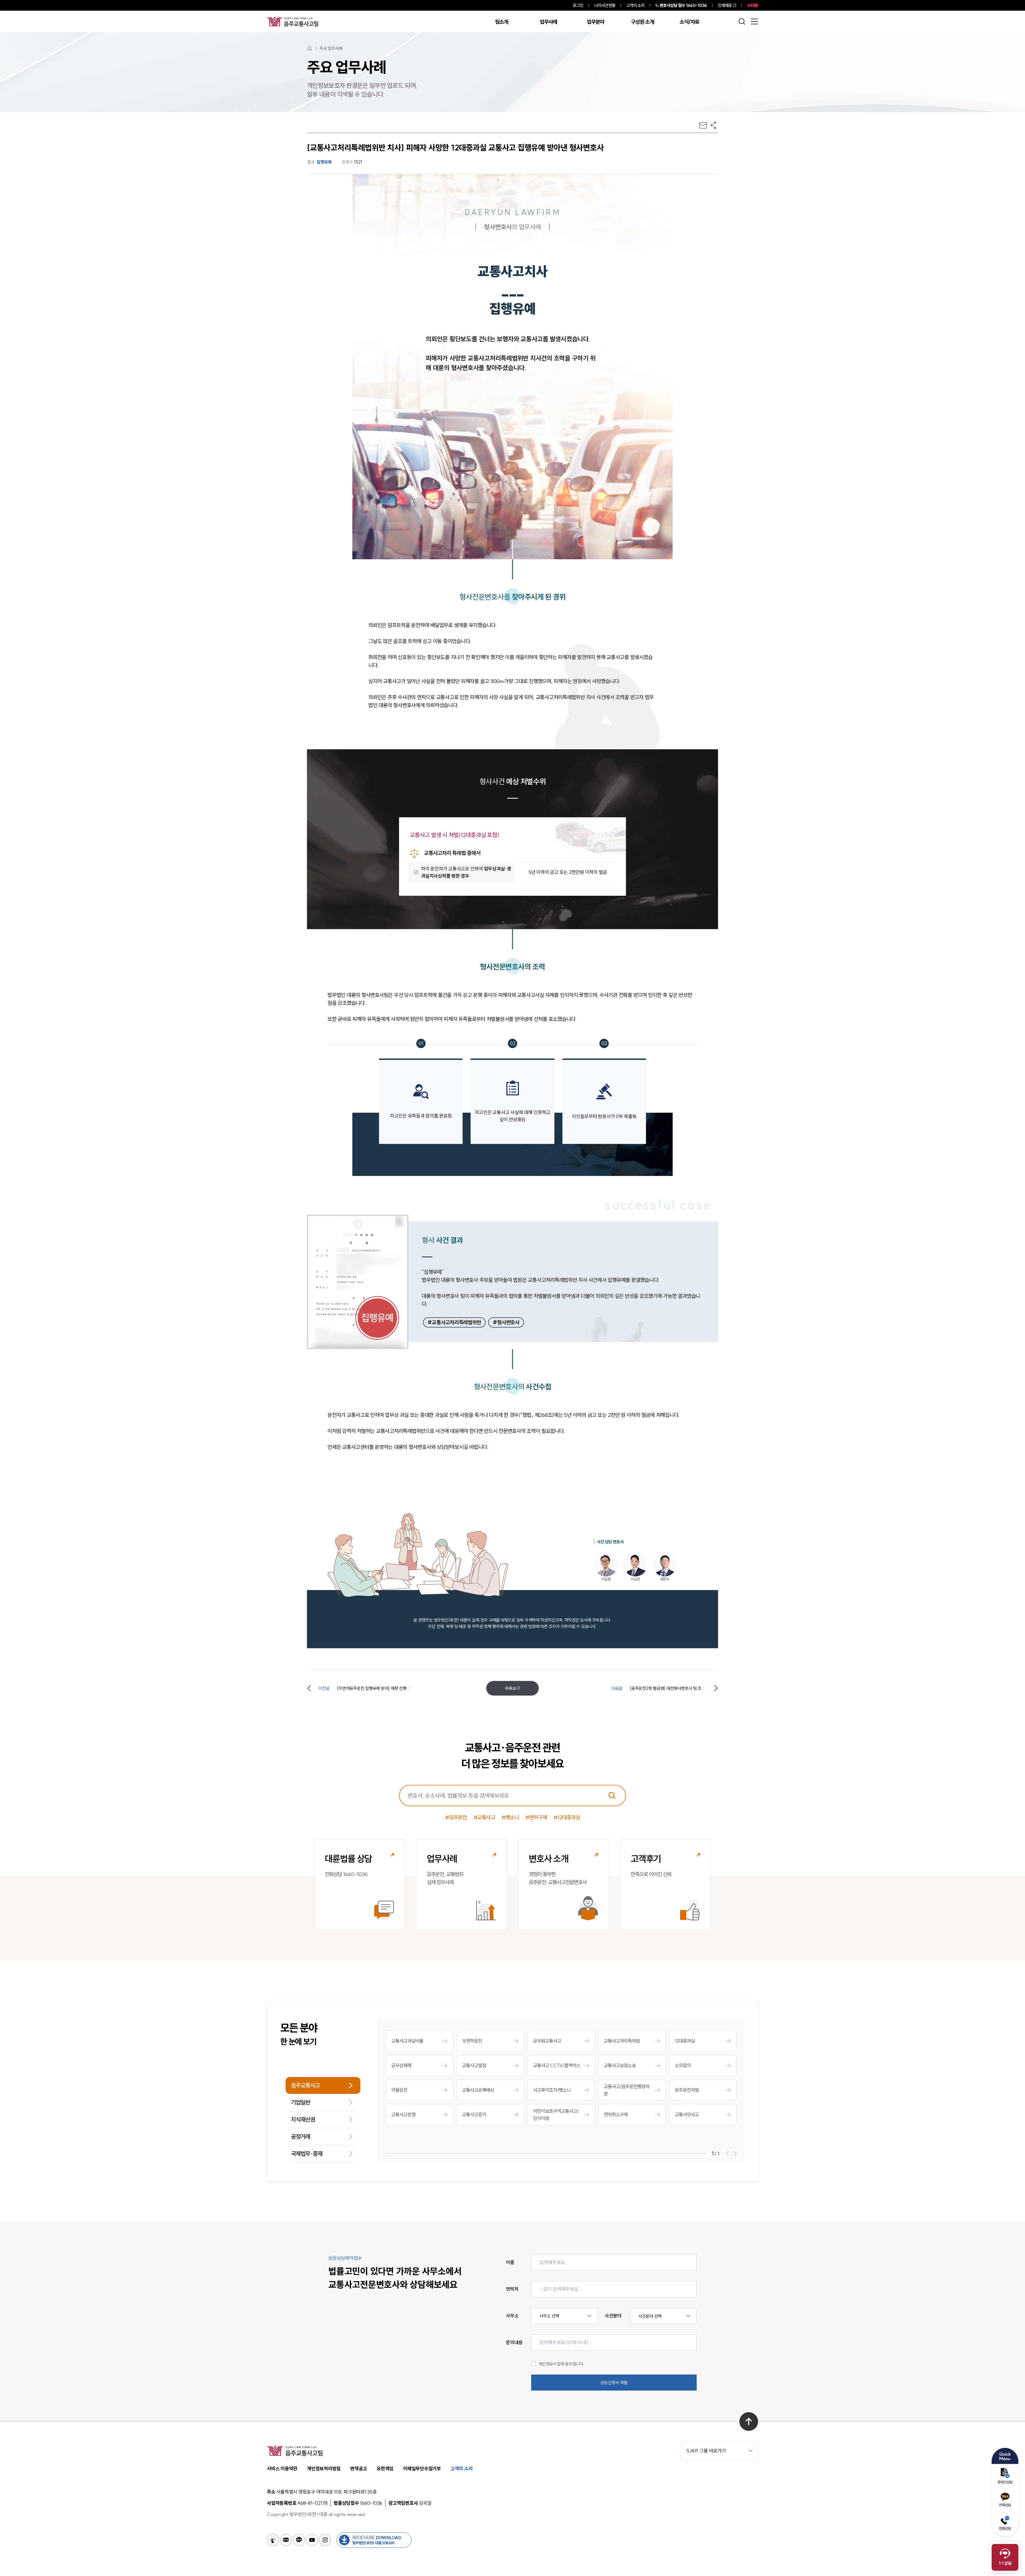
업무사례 (548, 22)
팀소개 (502, 22)
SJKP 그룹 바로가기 (706, 2451)
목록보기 (512, 1688)
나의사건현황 (605, 5)
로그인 (578, 5)
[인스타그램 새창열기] (325, 2540)
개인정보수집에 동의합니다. (561, 2364)
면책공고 (359, 2469)
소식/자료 (689, 22)
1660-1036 (683, 5)
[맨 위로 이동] (749, 2422)
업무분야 (595, 22)
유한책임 (385, 2469)
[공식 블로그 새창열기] (286, 2540)
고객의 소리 (635, 5)
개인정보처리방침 (324, 2469)
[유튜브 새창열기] (312, 2540)
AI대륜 (753, 5)
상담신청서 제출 (614, 2383)
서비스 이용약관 (282, 2469)
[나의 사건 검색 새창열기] (273, 2540)
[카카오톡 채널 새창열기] (299, 2540)
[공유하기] (713, 125)
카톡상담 (1005, 2505)
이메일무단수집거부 (422, 2469)
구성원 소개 (642, 22)
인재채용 (725, 5)
